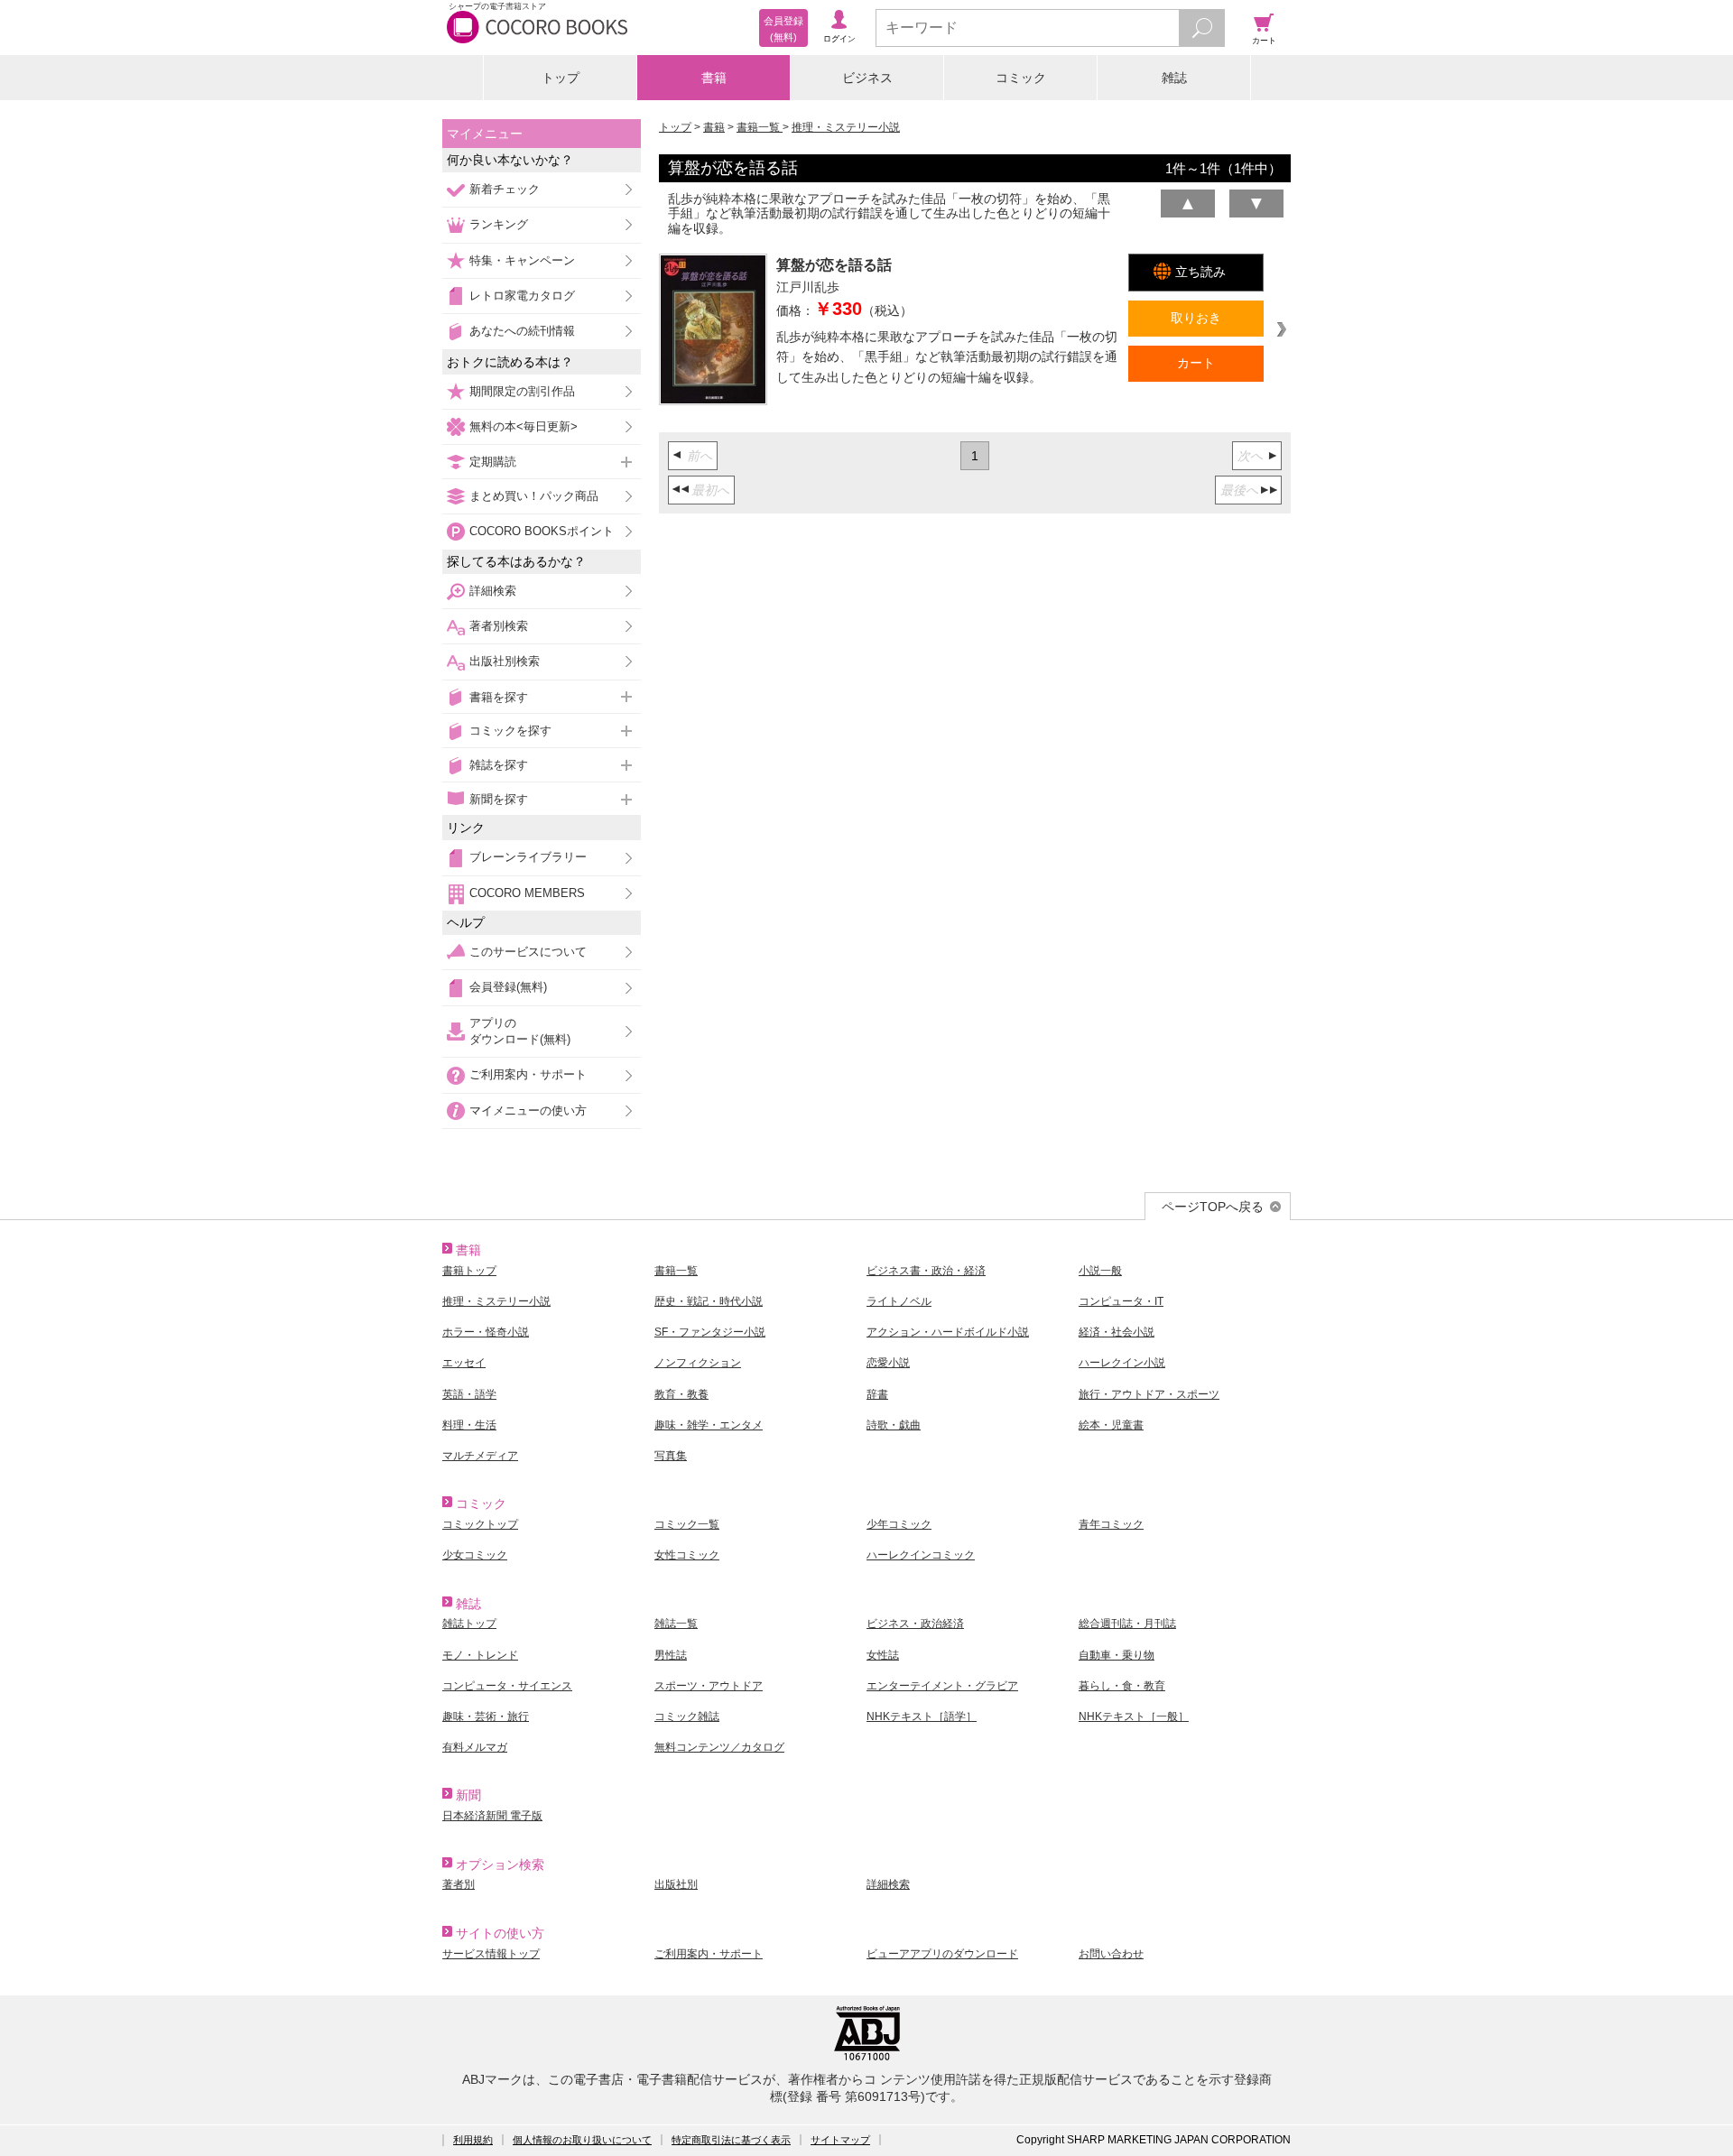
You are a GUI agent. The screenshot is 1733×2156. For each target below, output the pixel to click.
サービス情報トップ (491, 1954)
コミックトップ (480, 1524)
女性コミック (687, 1555)
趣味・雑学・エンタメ (709, 1425)
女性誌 (883, 1655)
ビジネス (867, 78)
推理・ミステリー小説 (846, 127)
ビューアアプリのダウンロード (942, 1954)
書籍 (714, 78)
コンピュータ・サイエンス (507, 1686)
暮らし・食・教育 (1122, 1686)
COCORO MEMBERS (527, 893)
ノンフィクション (698, 1363)
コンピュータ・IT (1121, 1301)
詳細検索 (493, 591)
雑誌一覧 (676, 1624)
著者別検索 (499, 626)
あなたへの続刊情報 (522, 331)
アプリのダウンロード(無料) (520, 1031)
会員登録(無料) (508, 987)
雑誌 (1174, 78)
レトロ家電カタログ (522, 296)
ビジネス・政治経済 (915, 1624)
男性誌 (671, 1655)
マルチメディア (480, 1456)
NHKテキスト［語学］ (922, 1716)
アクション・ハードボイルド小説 (948, 1332)
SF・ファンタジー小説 (710, 1332)
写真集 (671, 1456)
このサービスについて (528, 952)
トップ (561, 78)
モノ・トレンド (480, 1655)
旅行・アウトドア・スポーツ (1149, 1394)
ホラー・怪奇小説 (486, 1332)
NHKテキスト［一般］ (1134, 1716)
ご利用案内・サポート (528, 1074)
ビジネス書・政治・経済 (926, 1271)
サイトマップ (840, 2140)
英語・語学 (469, 1394)
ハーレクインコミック (921, 1555)
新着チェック (505, 189)
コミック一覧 (687, 1524)
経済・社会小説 (1117, 1332)
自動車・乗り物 (1117, 1655)
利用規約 (473, 2140)
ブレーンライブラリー (528, 857)
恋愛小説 (888, 1363)
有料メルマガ (475, 1747)
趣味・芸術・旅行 (486, 1716)
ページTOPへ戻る (1213, 1207)
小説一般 (1100, 1271)
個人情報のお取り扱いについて (582, 2140)
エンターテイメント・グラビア (942, 1686)
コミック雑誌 (687, 1716)
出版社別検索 (505, 661)
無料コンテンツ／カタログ (719, 1747)
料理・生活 (469, 1425)
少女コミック (475, 1555)
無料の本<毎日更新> (524, 426)
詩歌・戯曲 (894, 1425)
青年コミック (1111, 1524)
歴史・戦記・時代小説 (709, 1301)
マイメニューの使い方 (528, 1110)
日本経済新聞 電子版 (492, 1816)
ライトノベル (899, 1301)
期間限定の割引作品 (522, 391)
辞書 (877, 1394)
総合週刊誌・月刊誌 (1127, 1624)
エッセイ (464, 1363)
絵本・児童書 (1111, 1425)
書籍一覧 (760, 127)
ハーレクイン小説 (1122, 1363)
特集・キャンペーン (522, 260)
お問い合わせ (1111, 1954)
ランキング (499, 224)
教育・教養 (681, 1394)
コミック (1021, 78)
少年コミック (899, 1524)
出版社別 (676, 1884)
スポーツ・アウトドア (709, 1686)
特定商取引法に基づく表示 (731, 2140)
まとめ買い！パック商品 (534, 496)
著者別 (459, 1884)
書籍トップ (469, 1271)
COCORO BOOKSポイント (542, 531)
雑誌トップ (469, 1624)
